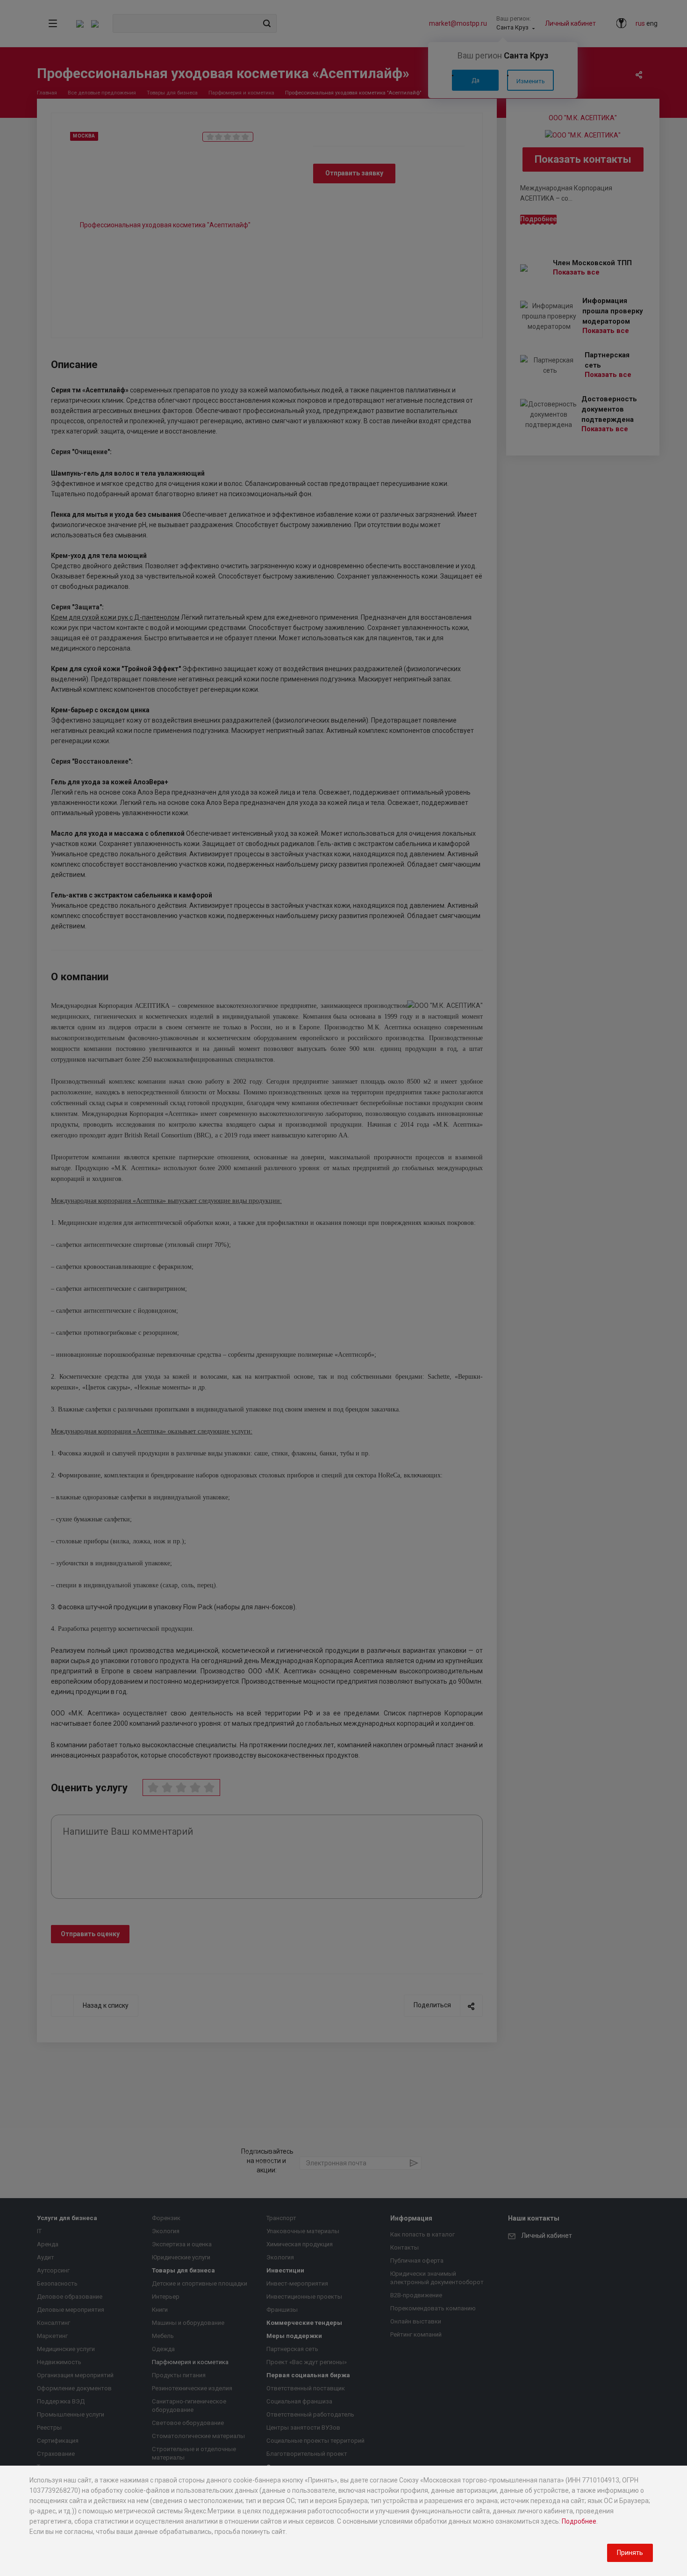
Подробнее (579, 2521)
